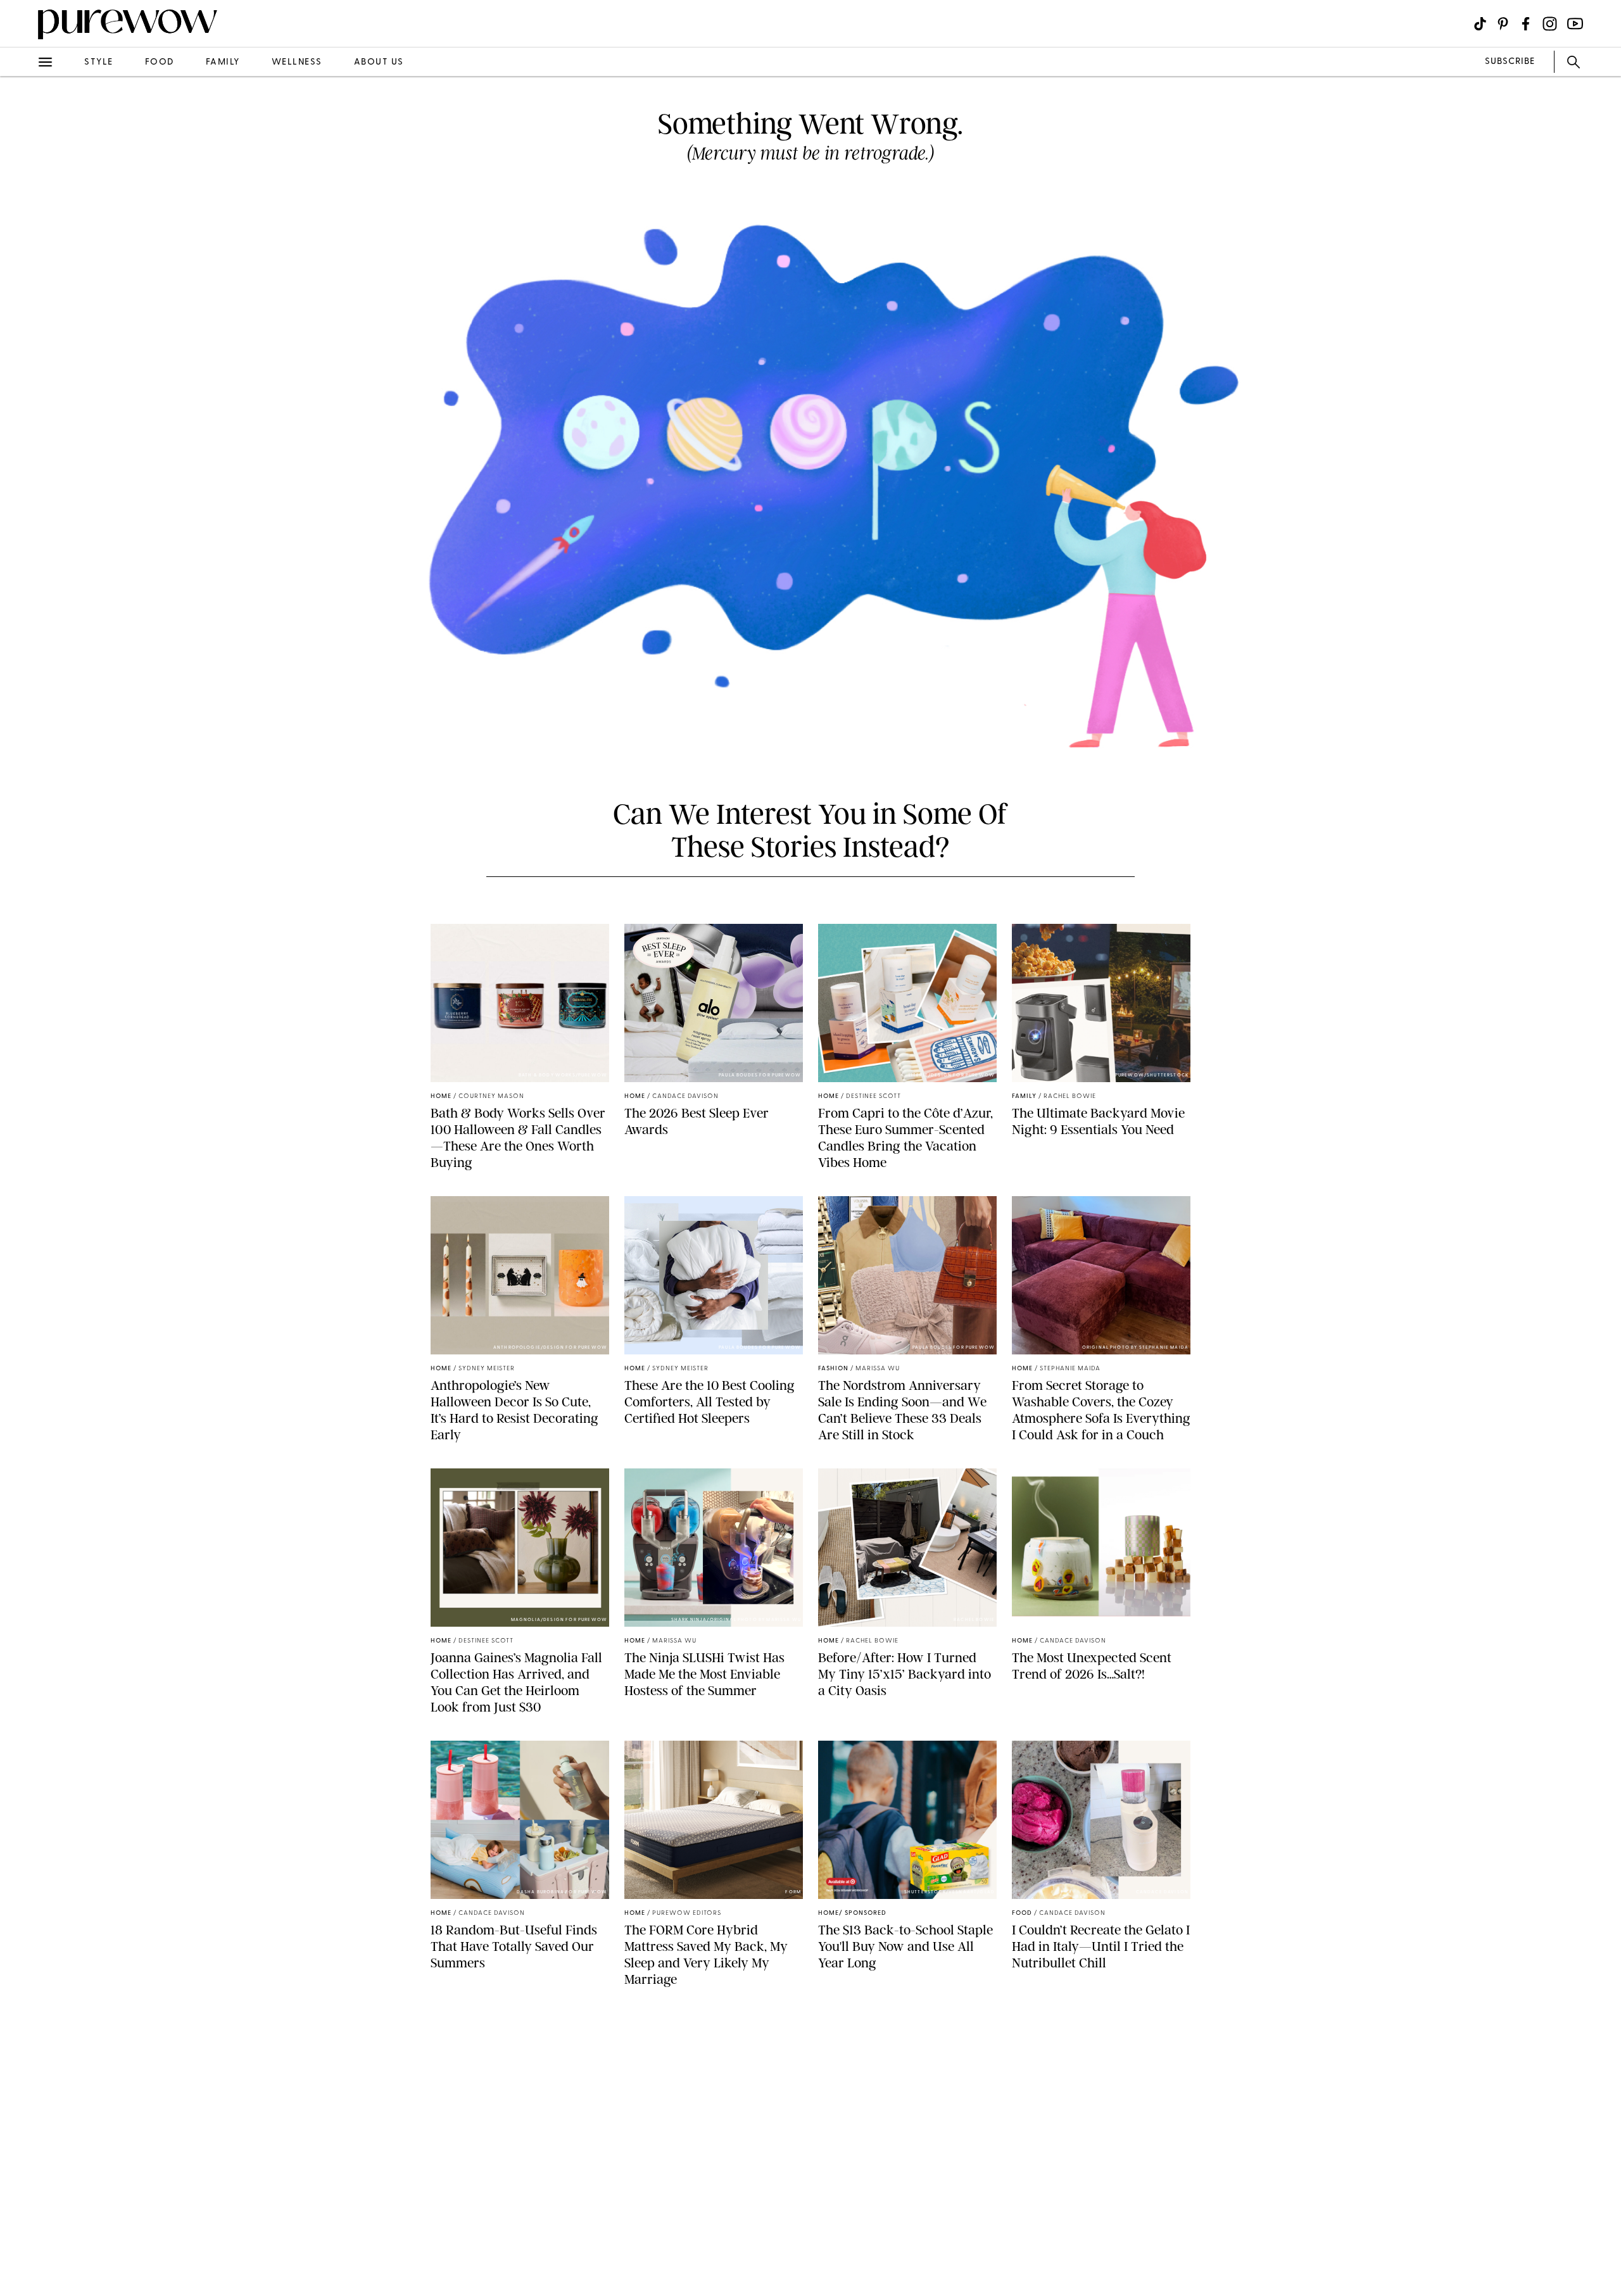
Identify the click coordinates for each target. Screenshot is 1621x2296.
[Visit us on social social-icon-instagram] (1550, 24)
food (160, 62)
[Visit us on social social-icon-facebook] (1526, 24)
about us (379, 62)
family (223, 62)
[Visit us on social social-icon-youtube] (1575, 24)
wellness (297, 62)
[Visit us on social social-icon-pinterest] (1503, 24)
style (99, 62)
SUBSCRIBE (1510, 62)
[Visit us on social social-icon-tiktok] (1480, 24)
